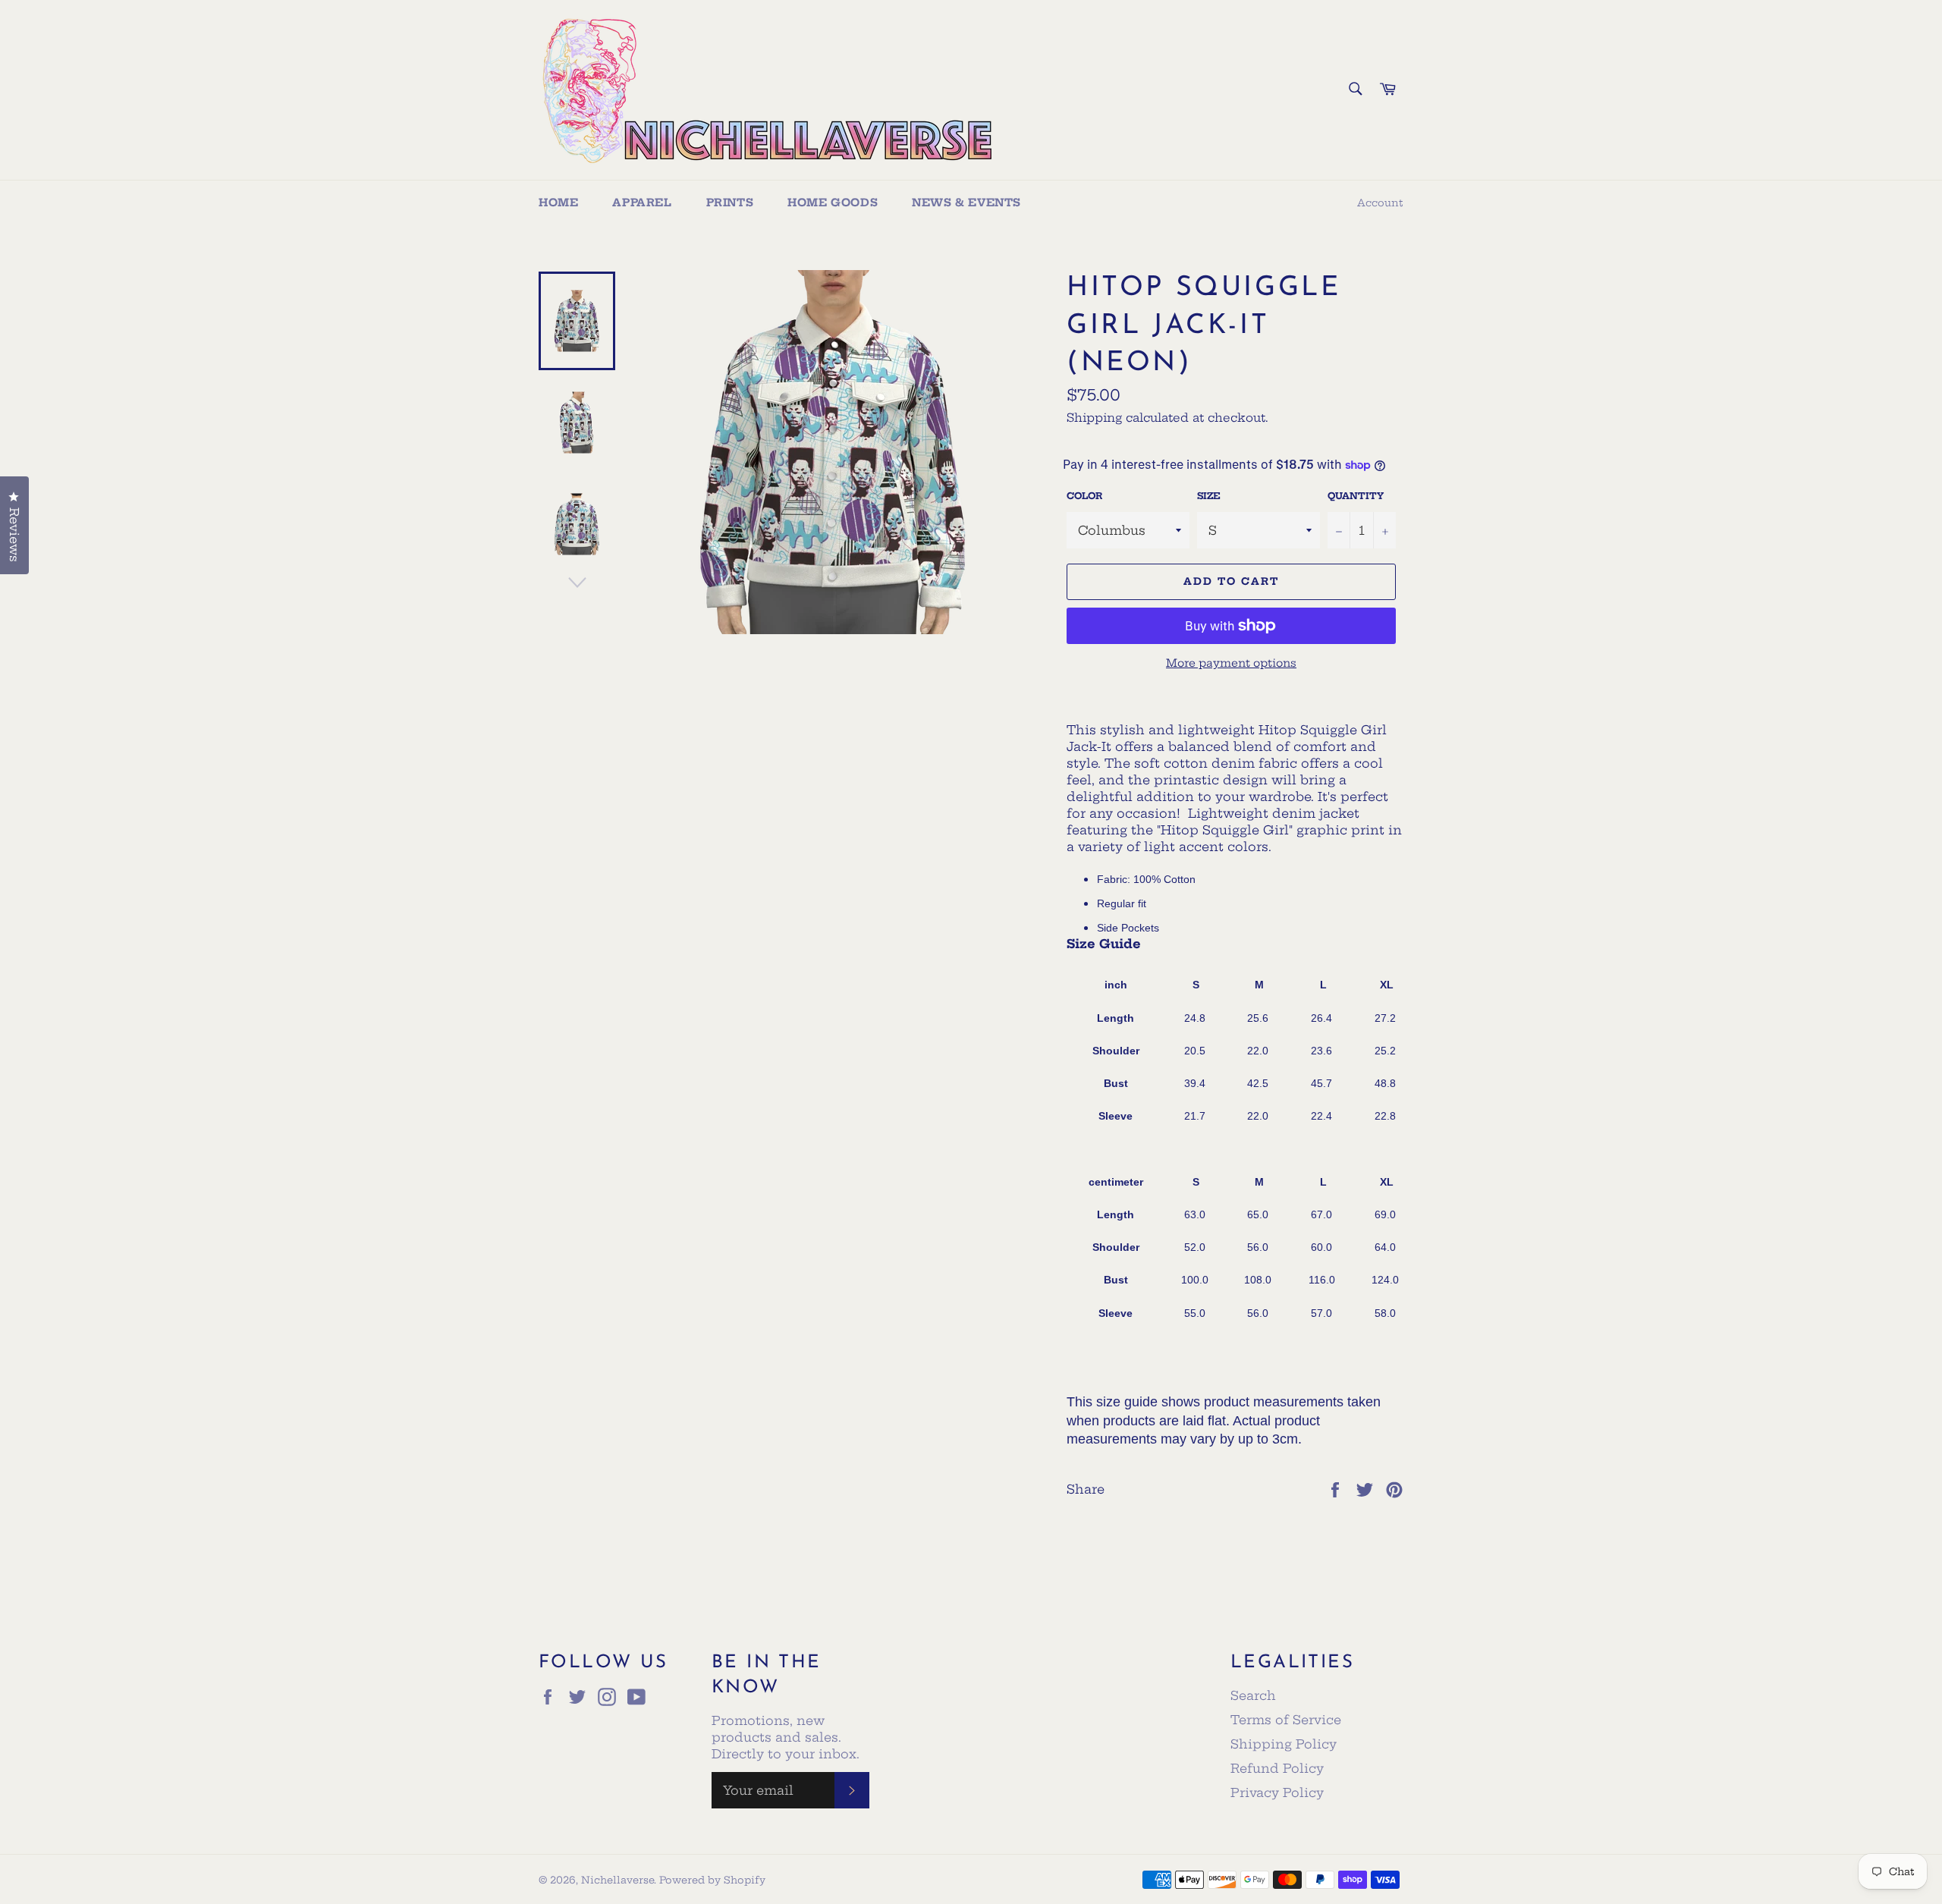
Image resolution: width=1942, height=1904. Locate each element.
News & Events (966, 203)
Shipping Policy (1284, 1744)
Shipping (1094, 418)
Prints (730, 203)
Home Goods (833, 203)
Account (1380, 203)
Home (558, 203)
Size (1209, 496)
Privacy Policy (1277, 1792)
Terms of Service (1286, 1720)
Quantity (1356, 496)
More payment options (1231, 663)
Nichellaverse (617, 1880)
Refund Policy (1277, 1768)
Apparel (642, 203)
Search (1253, 1695)
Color (1084, 496)
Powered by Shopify (712, 1880)
